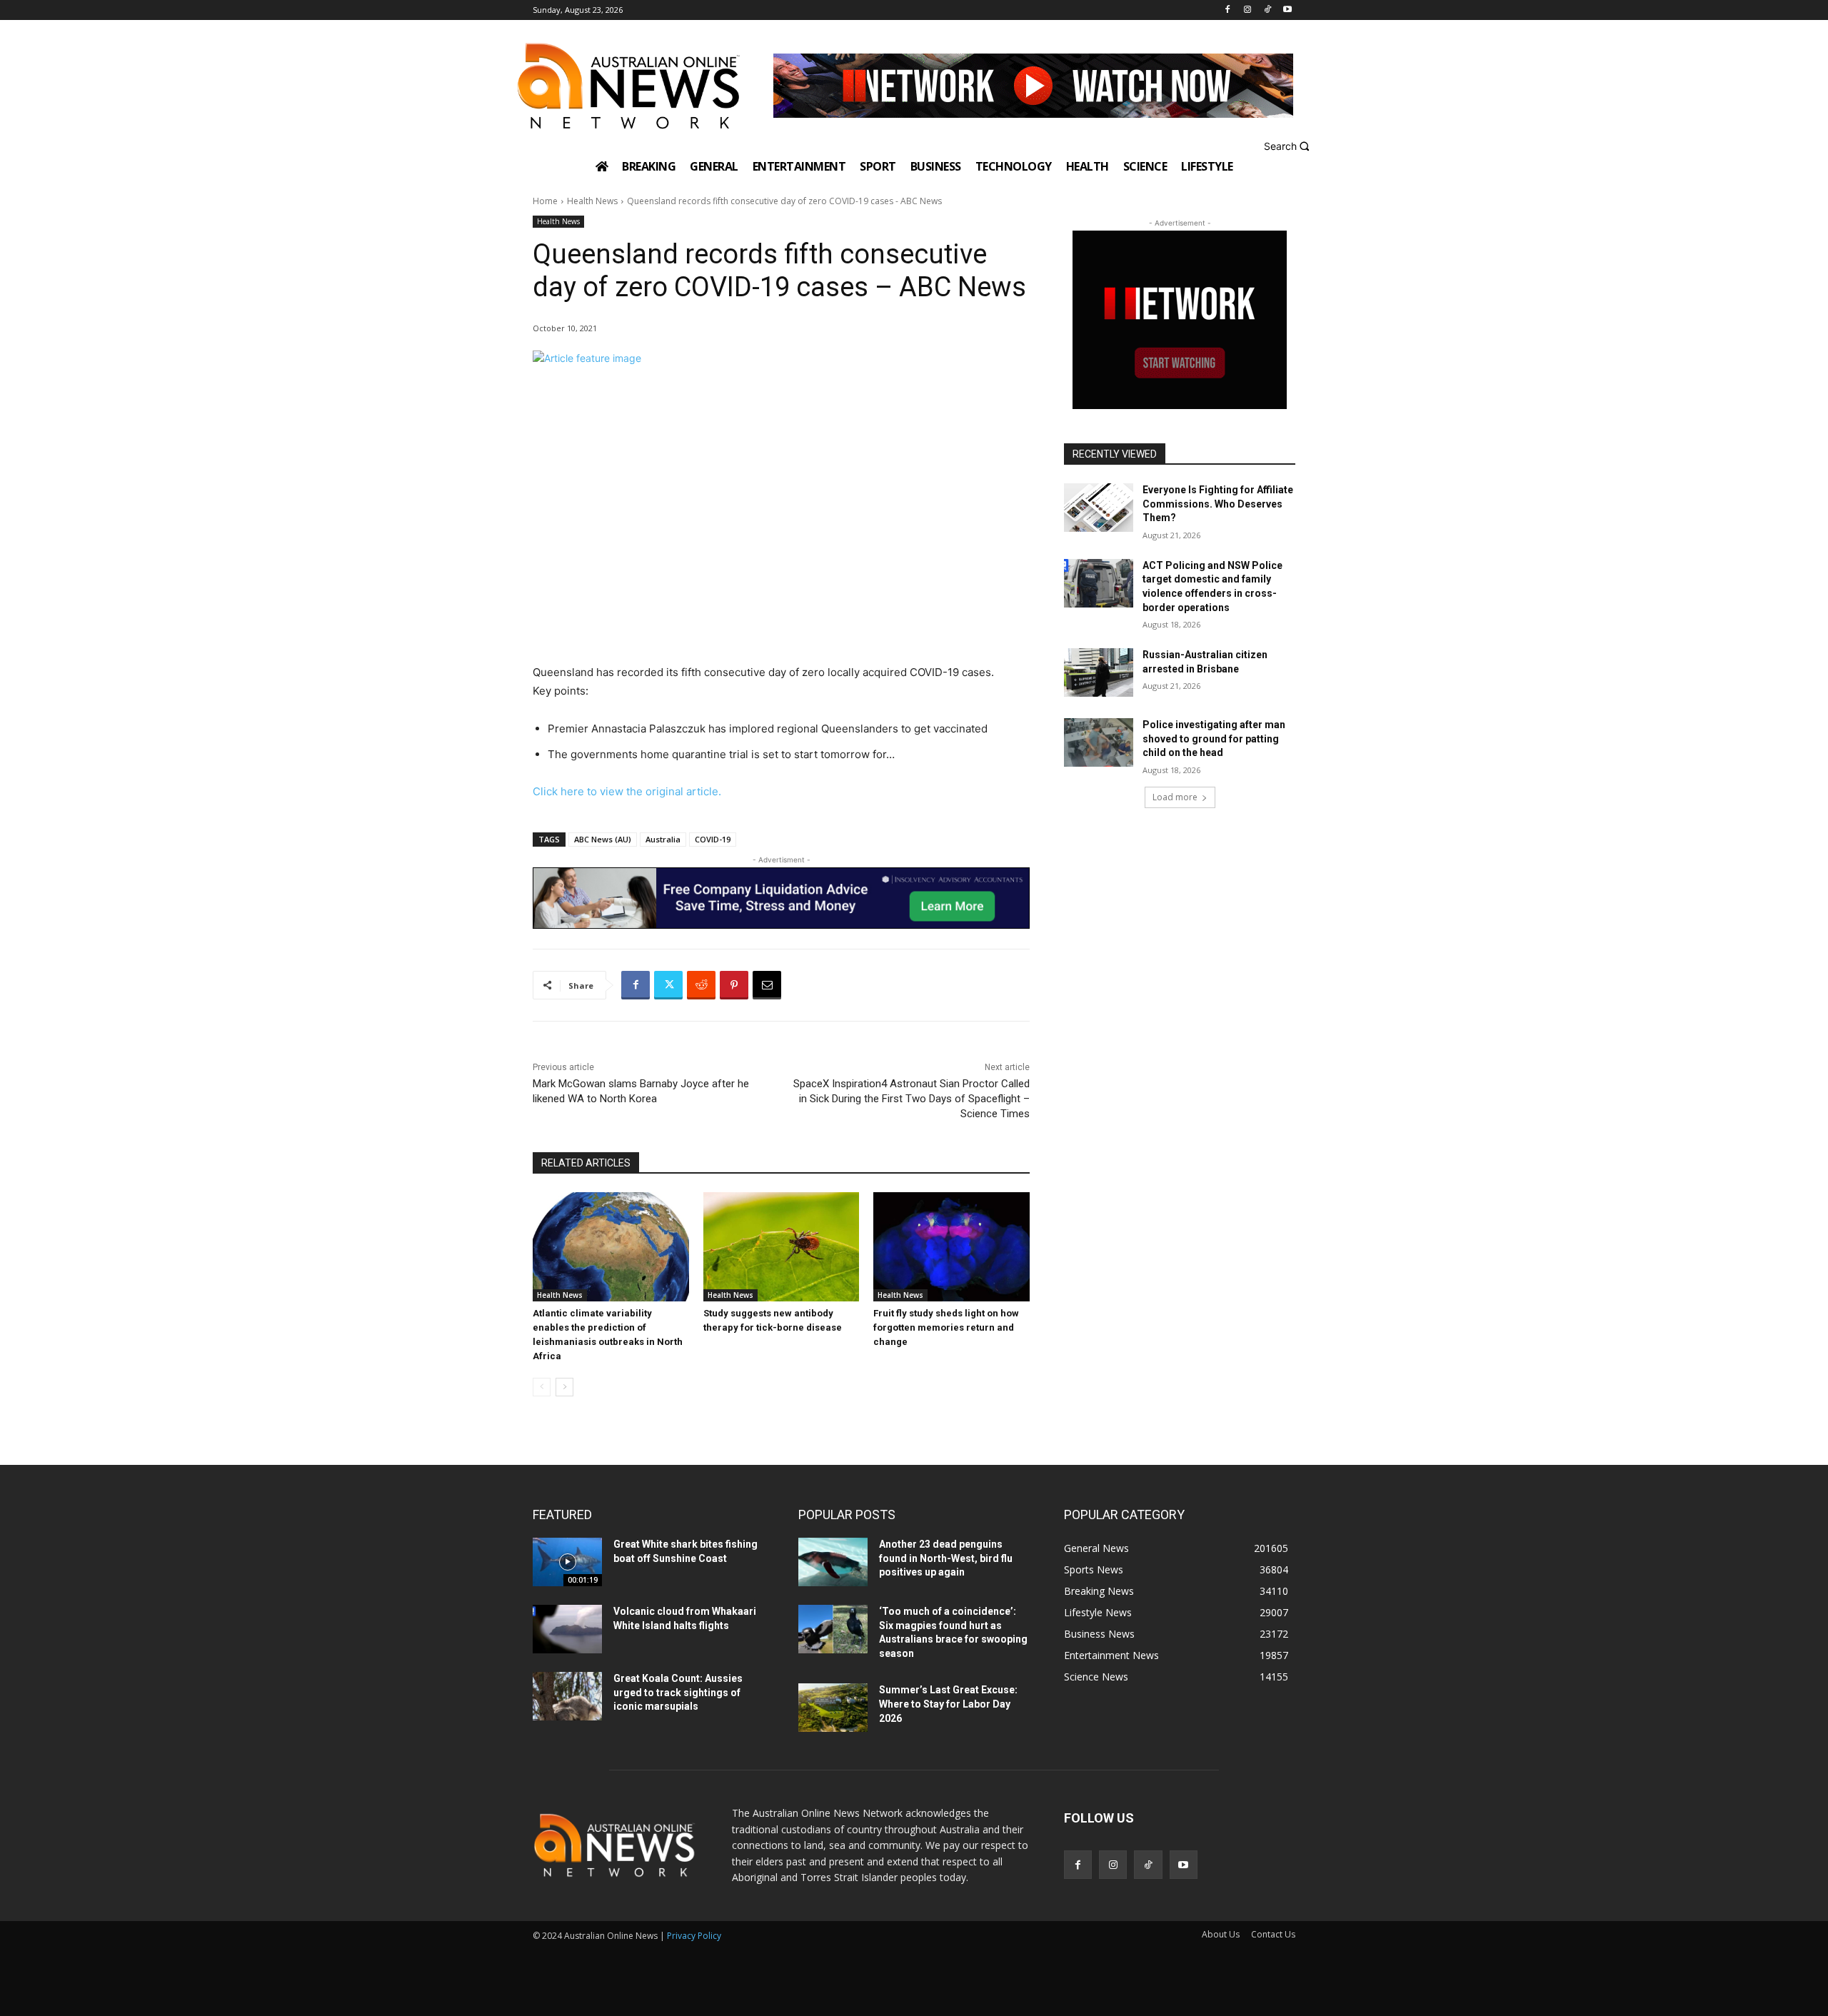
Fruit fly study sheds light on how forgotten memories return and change (946, 1327)
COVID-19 (713, 839)
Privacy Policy (694, 1936)
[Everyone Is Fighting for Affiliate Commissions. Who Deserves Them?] (1099, 508)
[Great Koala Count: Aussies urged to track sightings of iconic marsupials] (567, 1696)
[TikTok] (1267, 10)
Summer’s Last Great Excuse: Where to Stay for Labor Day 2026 (948, 1704)
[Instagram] (1248, 10)
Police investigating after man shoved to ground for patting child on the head (1214, 739)
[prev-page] (542, 1387)
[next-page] (564, 1387)
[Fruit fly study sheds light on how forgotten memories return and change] (951, 1247)
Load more (1175, 797)
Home (545, 201)
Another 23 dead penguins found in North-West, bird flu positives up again (946, 1558)
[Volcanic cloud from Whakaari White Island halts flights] (567, 1629)
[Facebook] (1228, 10)
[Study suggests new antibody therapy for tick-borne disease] (782, 1247)
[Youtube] (1287, 10)
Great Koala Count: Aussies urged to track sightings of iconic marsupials (678, 1692)
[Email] (767, 985)
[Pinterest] (734, 985)
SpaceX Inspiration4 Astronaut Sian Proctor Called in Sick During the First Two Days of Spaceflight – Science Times (912, 1099)
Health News (592, 201)
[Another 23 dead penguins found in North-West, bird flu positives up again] (833, 1562)
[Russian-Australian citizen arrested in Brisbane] (1099, 672)
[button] (1289, 146)
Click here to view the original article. (627, 791)
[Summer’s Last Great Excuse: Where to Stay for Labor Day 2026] (833, 1708)
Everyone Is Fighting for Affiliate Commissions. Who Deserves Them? (1218, 504)
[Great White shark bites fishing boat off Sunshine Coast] (567, 1562)
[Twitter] (668, 985)
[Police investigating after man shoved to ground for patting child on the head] (1099, 742)
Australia (663, 839)
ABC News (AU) (603, 839)
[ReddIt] (701, 985)
